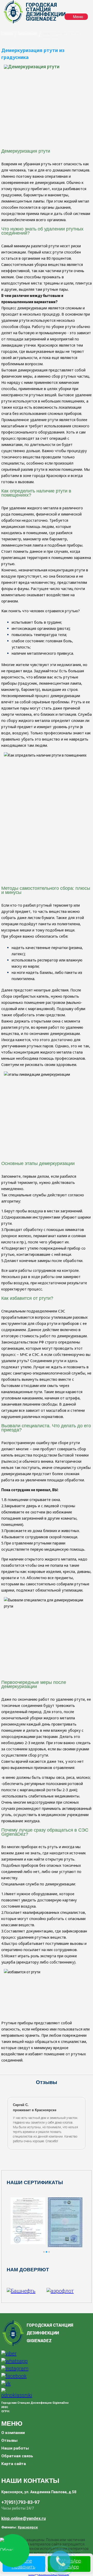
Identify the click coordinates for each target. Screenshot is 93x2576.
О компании (13, 2433)
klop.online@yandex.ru (24, 2518)
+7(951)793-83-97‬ (20, 2502)
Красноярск (28, 2527)
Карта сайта (14, 2464)
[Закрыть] (81, 2550)
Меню (78, 17)
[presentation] (9, 2123)
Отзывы (9, 2440)
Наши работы (15, 2448)
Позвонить (24, 2567)
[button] (44, 2252)
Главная (7, 33)
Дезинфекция (28, 33)
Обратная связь (17, 2456)
